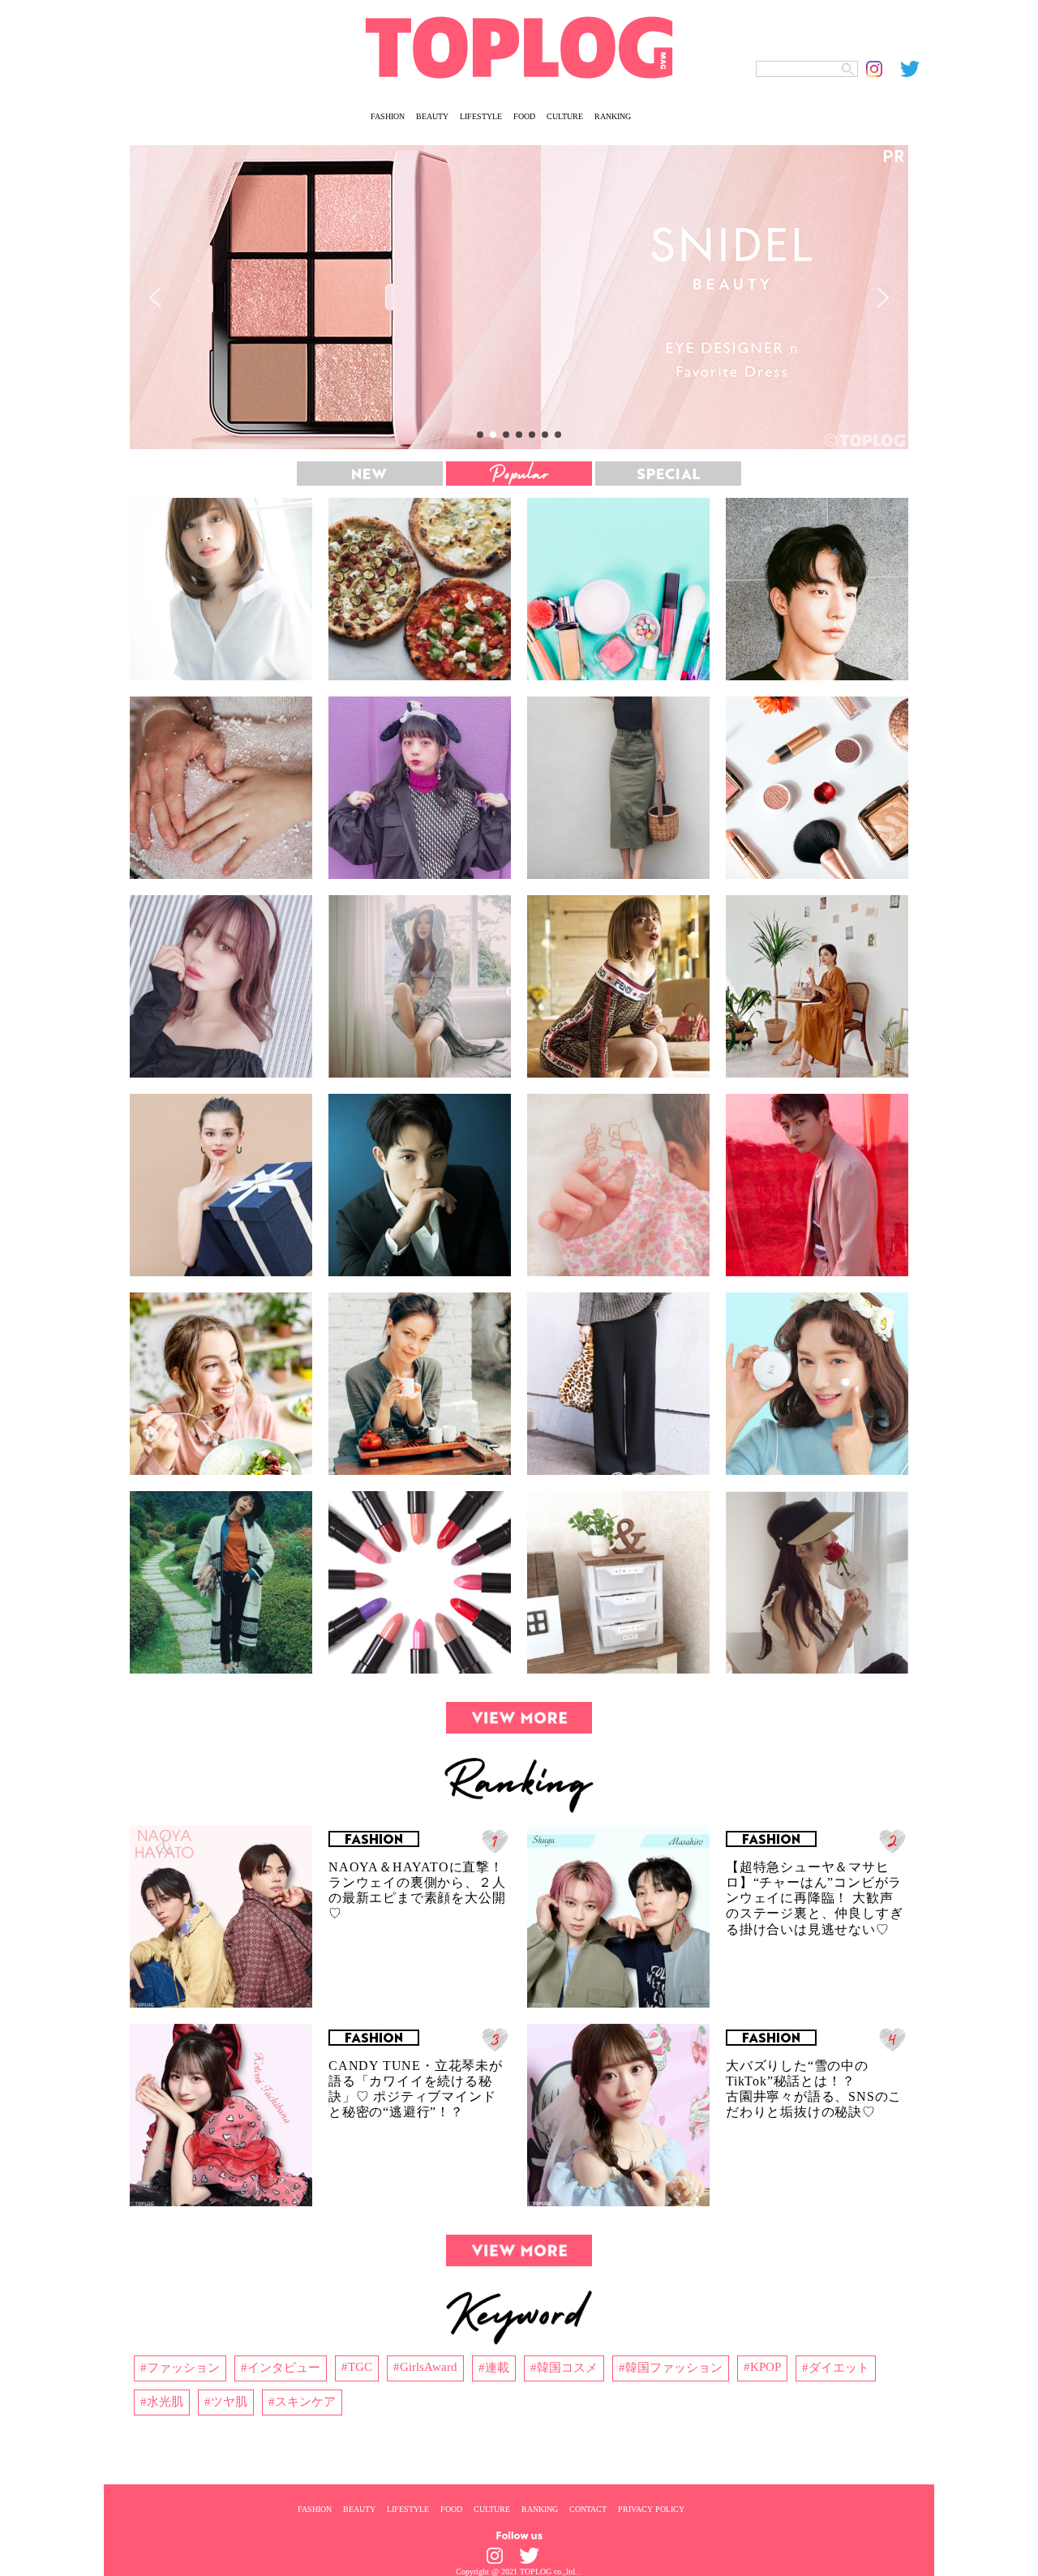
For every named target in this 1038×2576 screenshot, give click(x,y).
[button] (519, 297)
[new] (370, 474)
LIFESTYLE (481, 116)
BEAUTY (432, 116)
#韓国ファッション (671, 2368)
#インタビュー (281, 2368)
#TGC (357, 2367)
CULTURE (565, 116)
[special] (668, 474)
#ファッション (180, 2368)
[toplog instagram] (883, 69)
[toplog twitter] (917, 69)
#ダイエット (836, 2368)
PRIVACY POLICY (651, 2509)
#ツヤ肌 (226, 2402)
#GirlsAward (425, 2367)
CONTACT (588, 2509)
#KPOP (762, 2367)
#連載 (494, 2368)
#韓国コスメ (564, 2368)
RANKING (613, 116)
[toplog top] (519, 47)
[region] (519, 297)
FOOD (524, 116)
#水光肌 (162, 2402)
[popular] (519, 474)
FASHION (388, 116)
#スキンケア (302, 2402)
